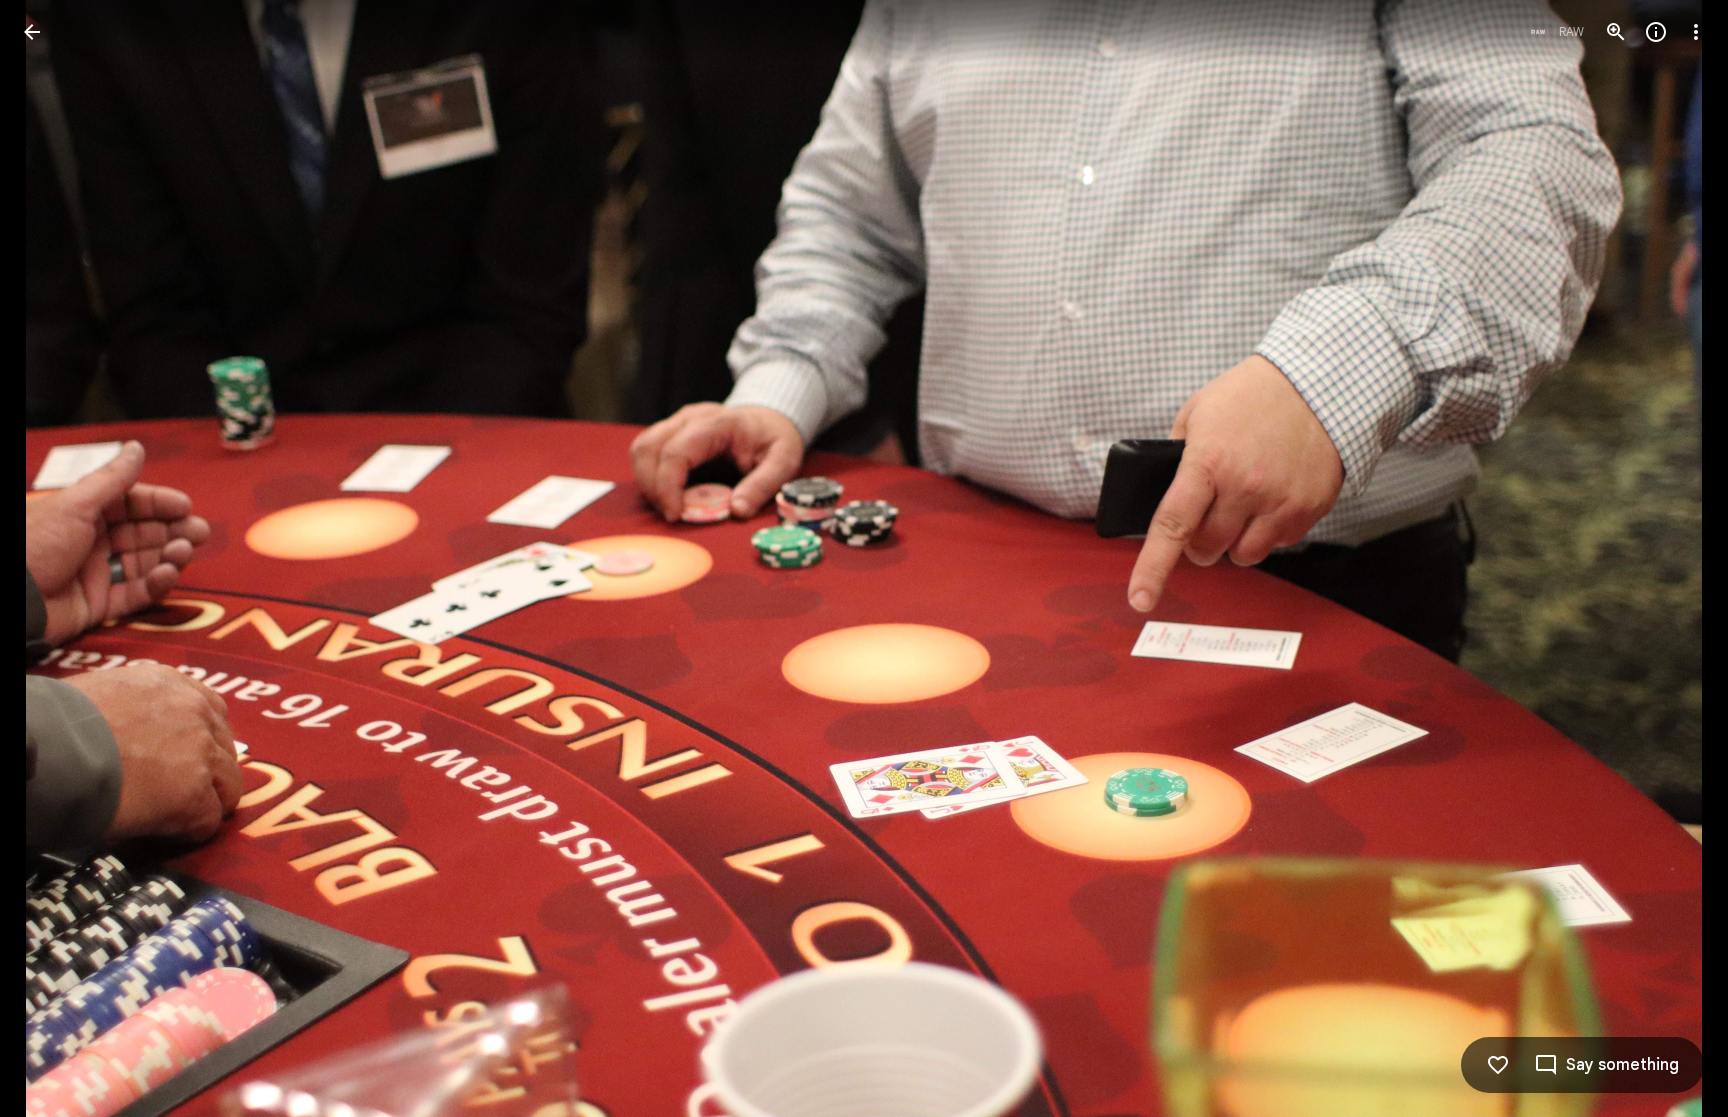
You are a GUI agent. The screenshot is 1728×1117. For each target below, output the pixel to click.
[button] (56, 559)
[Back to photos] (32, 32)
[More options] (1696, 32)
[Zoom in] (1616, 32)
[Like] (1498, 1065)
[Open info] (1656, 32)
